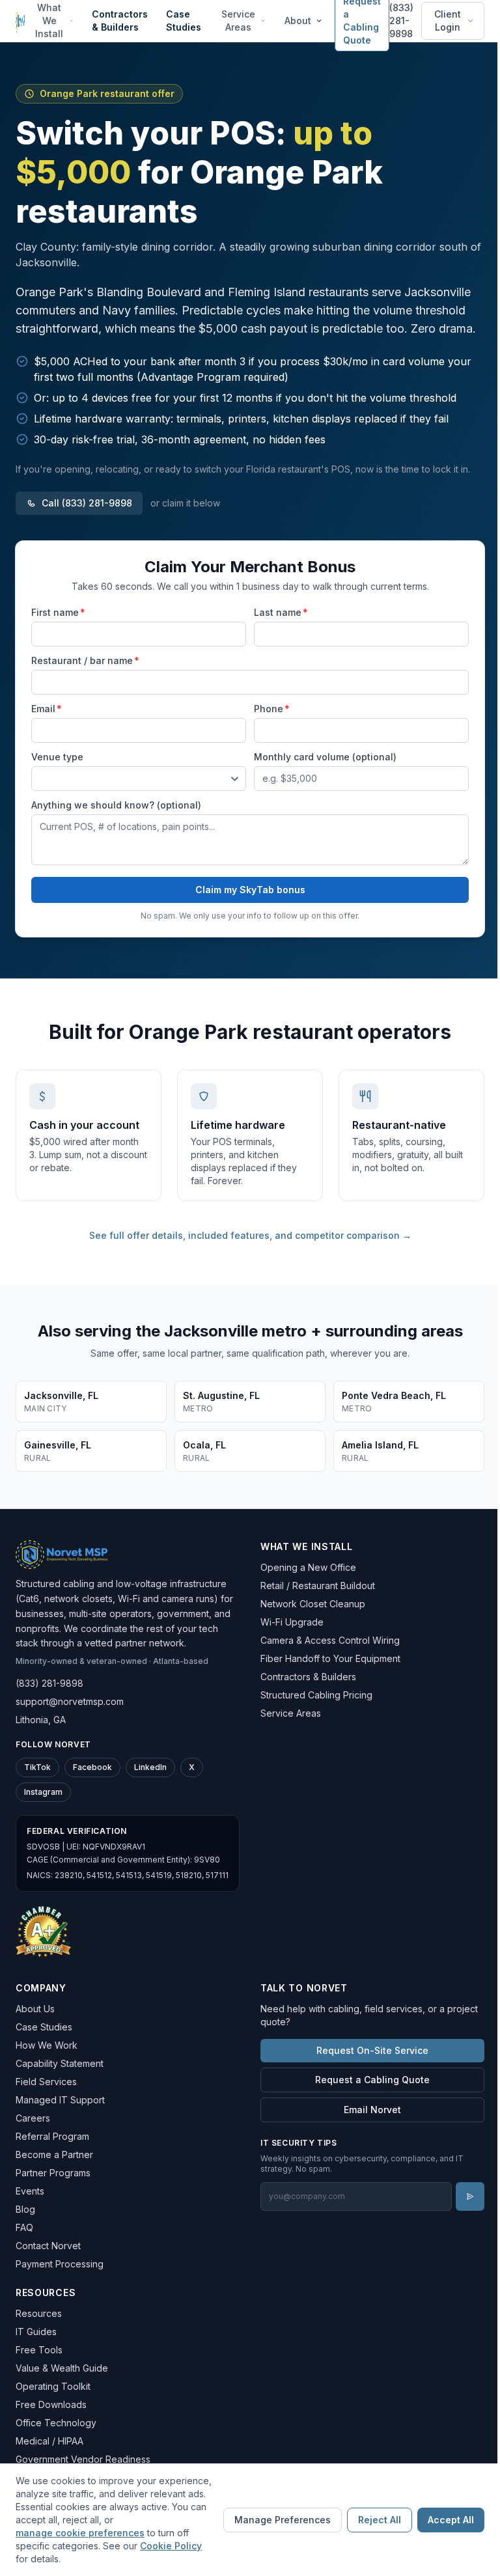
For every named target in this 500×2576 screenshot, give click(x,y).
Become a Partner (54, 2154)
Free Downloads (51, 2404)
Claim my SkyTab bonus (250, 890)
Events (30, 2191)
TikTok (37, 1767)
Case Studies (184, 21)
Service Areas (238, 21)
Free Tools (39, 2350)
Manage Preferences (283, 2520)
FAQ (24, 2227)
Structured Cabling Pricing (316, 1695)
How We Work (47, 2045)
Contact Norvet (48, 2246)
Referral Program (52, 2136)
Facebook (92, 1767)
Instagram (43, 1792)
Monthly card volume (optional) (325, 757)
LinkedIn (150, 1767)
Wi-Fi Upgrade (292, 1622)
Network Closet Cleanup (313, 1604)
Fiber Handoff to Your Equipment (330, 1658)
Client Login (448, 21)
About (298, 21)
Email (47, 709)
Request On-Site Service (372, 2050)
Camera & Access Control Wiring (330, 1640)
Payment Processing (60, 2264)
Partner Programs (53, 2173)
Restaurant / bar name (85, 660)
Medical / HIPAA (49, 2441)
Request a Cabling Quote (372, 2080)
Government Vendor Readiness (83, 2459)
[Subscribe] (470, 2196)
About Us (35, 2009)
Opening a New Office (308, 1567)
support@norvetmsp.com (70, 1701)
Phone (272, 709)
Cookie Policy (171, 2546)
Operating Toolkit (53, 2386)
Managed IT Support (60, 2100)
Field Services (46, 2082)
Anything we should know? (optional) (116, 805)
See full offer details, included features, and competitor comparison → (250, 1235)
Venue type (57, 757)
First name (58, 612)
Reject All (380, 2520)
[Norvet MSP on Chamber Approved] (43, 1931)
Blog (25, 2209)
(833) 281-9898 (401, 21)
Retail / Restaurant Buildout (318, 1586)
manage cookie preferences (80, 2533)
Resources (39, 2313)
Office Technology (56, 2423)
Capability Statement (60, 2063)
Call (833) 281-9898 (87, 503)
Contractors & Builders (120, 21)
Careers (33, 2118)
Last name (281, 612)
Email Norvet (372, 2110)
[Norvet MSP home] (20, 21)
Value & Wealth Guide (62, 2368)
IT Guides (36, 2332)
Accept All (451, 2520)
